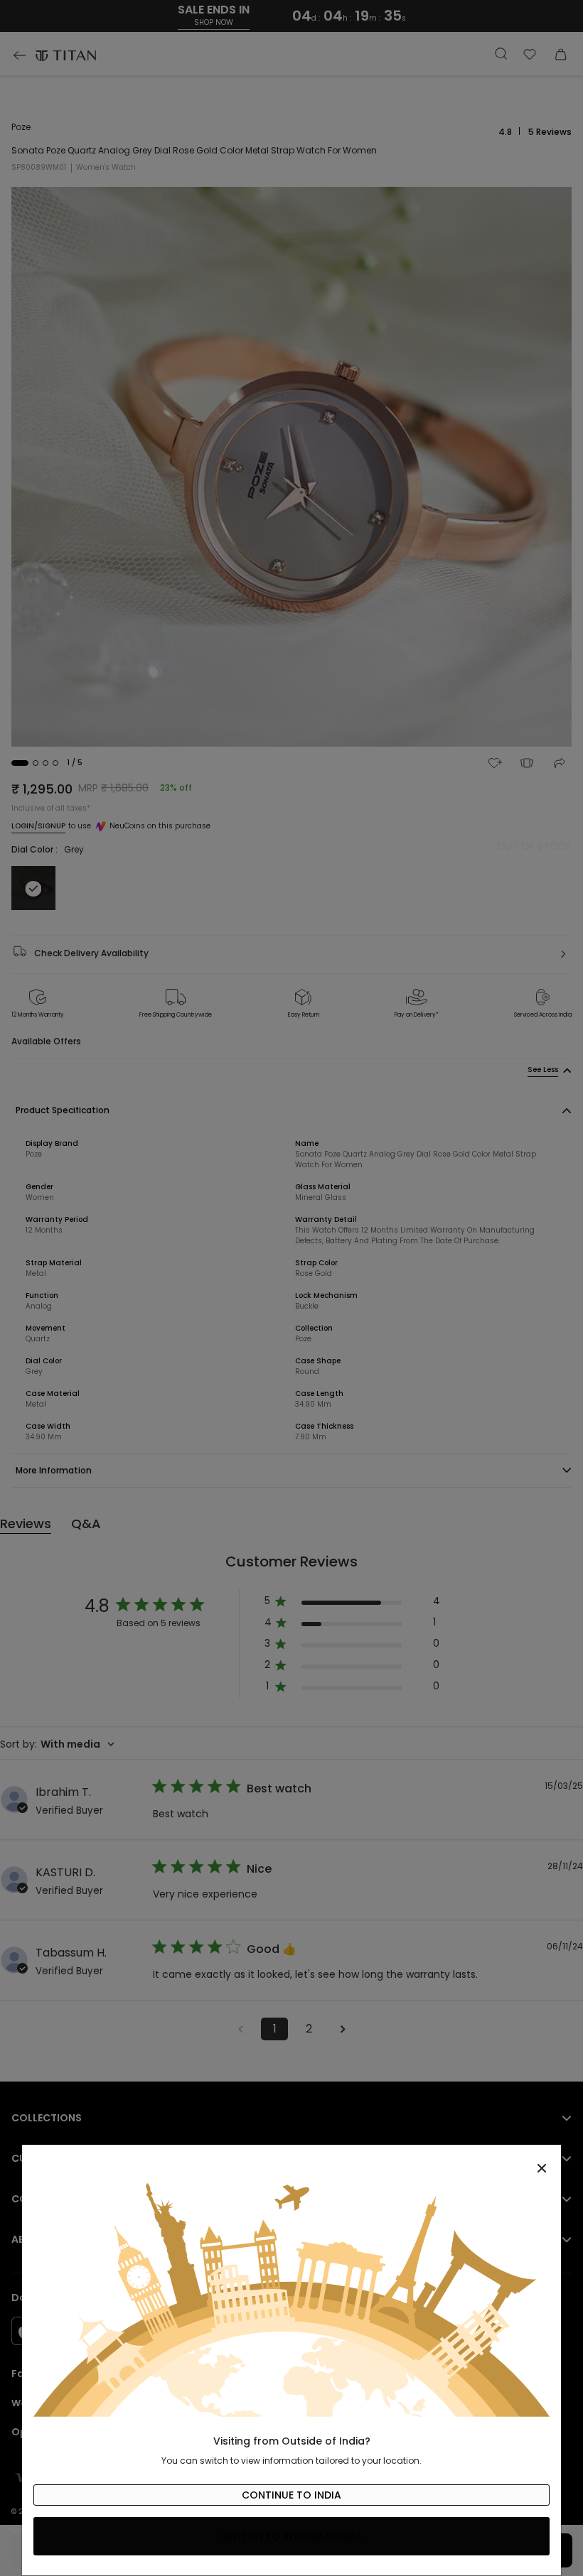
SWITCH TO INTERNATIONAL (292, 2536)
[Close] (291, 2160)
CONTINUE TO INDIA (291, 2495)
